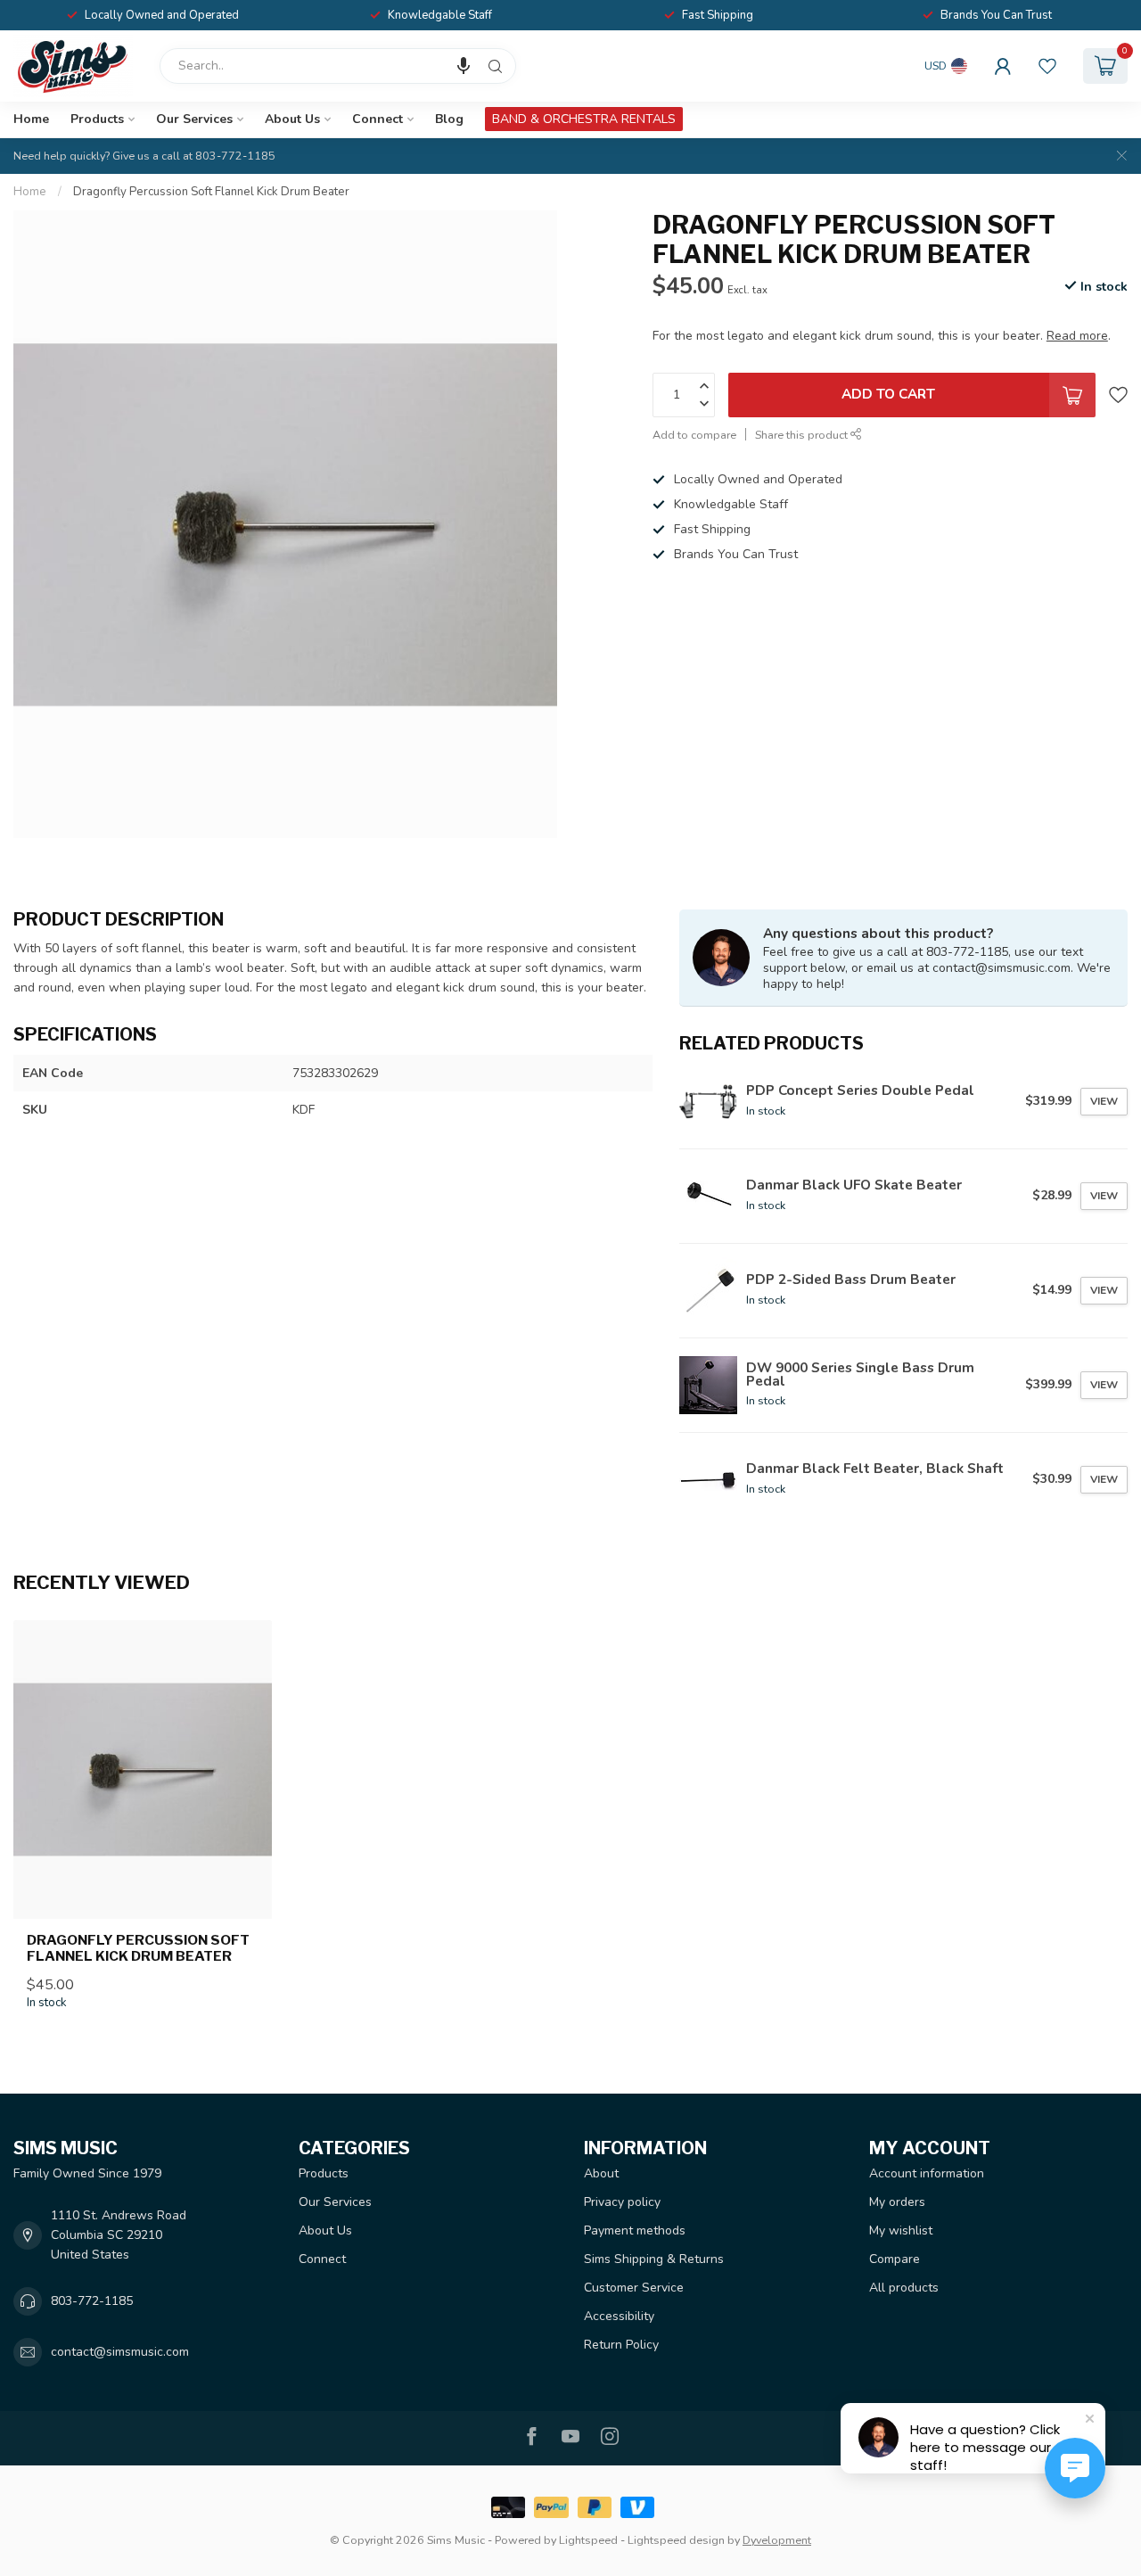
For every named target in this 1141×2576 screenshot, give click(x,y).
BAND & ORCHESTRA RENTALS (584, 119)
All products (904, 2288)
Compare (895, 2259)
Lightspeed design (676, 2540)
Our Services (194, 119)
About (601, 2173)
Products (97, 119)
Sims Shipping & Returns (654, 2259)
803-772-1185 (92, 2301)
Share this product (803, 435)
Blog (449, 119)
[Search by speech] (464, 66)
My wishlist (901, 2230)
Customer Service (634, 2288)
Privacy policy (622, 2202)
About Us (292, 119)
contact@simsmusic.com (120, 2352)
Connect (378, 119)
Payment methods (635, 2230)
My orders (897, 2202)
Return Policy (621, 2345)
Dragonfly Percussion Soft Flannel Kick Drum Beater (211, 192)
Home (31, 119)
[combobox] (338, 66)
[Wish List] (1047, 66)
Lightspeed (588, 2540)
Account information (927, 2173)
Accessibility (619, 2316)
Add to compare (694, 435)
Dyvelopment (777, 2540)
